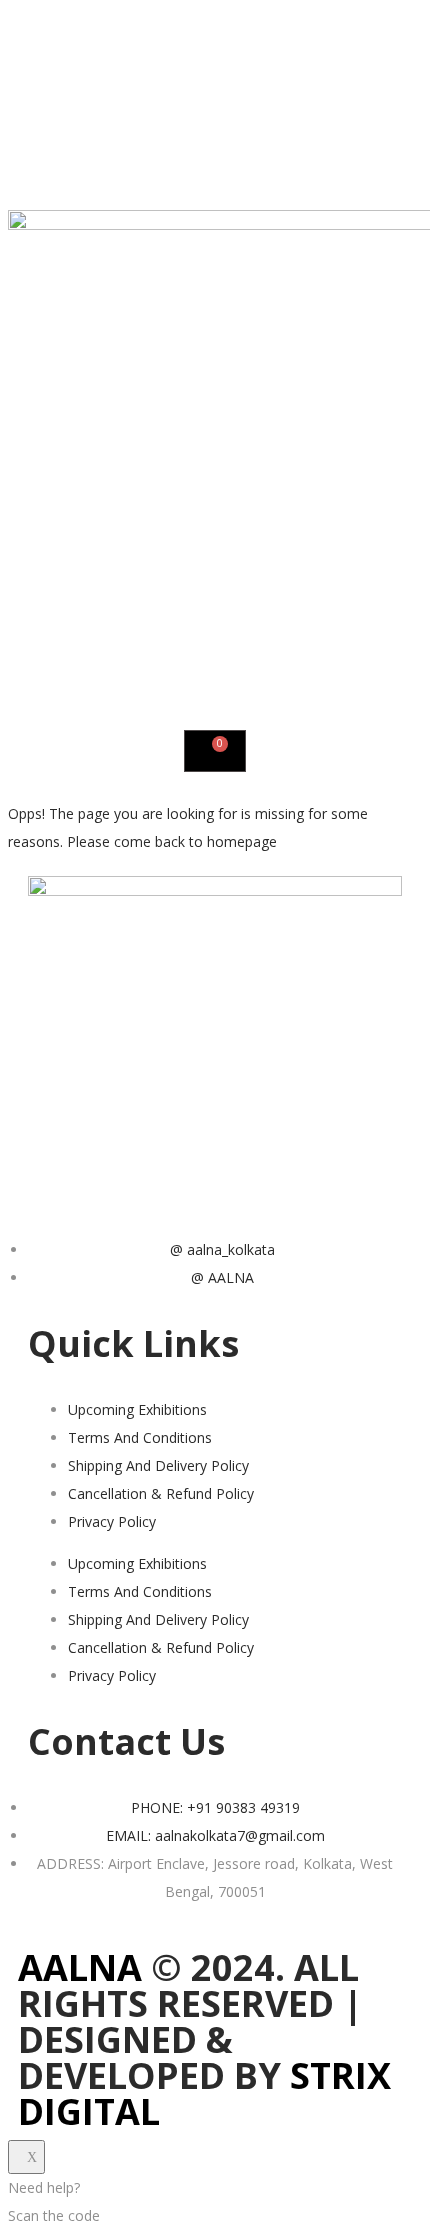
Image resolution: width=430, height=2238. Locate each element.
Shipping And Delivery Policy (158, 1465)
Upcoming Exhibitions (137, 1409)
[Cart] (215, 751)
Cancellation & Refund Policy (161, 1493)
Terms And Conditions (140, 1437)
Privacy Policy (112, 1521)
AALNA (80, 1967)
